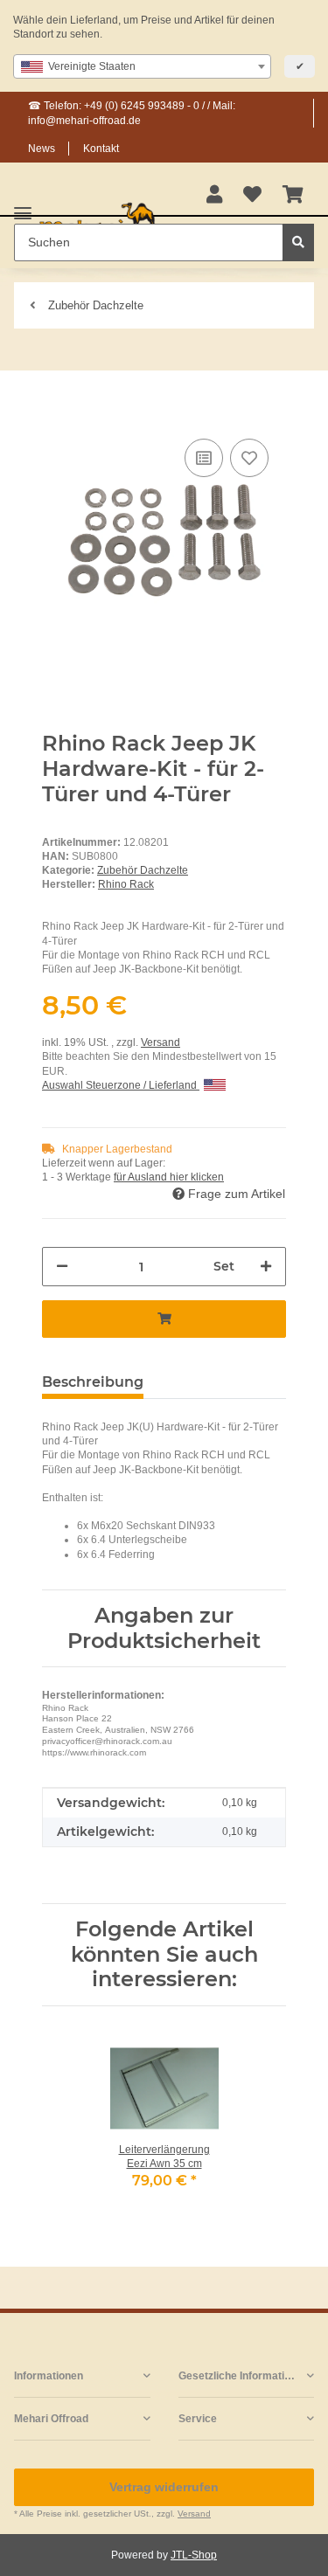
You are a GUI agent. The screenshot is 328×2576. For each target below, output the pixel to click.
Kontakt (101, 149)
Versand (161, 1042)
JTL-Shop (194, 2555)
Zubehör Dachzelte (143, 870)
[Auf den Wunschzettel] (249, 458)
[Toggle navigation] (23, 206)
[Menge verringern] (62, 1267)
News (42, 149)
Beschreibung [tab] (93, 1382)
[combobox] (142, 66)
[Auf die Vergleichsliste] (204, 458)
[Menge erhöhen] (266, 1267)
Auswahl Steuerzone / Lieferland (121, 1085)
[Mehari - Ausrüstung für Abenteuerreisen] (98, 222)
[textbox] (142, 66)
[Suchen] (298, 242)
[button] (214, 196)
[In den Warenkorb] (56, 408)
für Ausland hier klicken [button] (169, 1177)
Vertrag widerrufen (164, 2487)
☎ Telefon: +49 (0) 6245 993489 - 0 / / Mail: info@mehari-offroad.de (132, 113)
